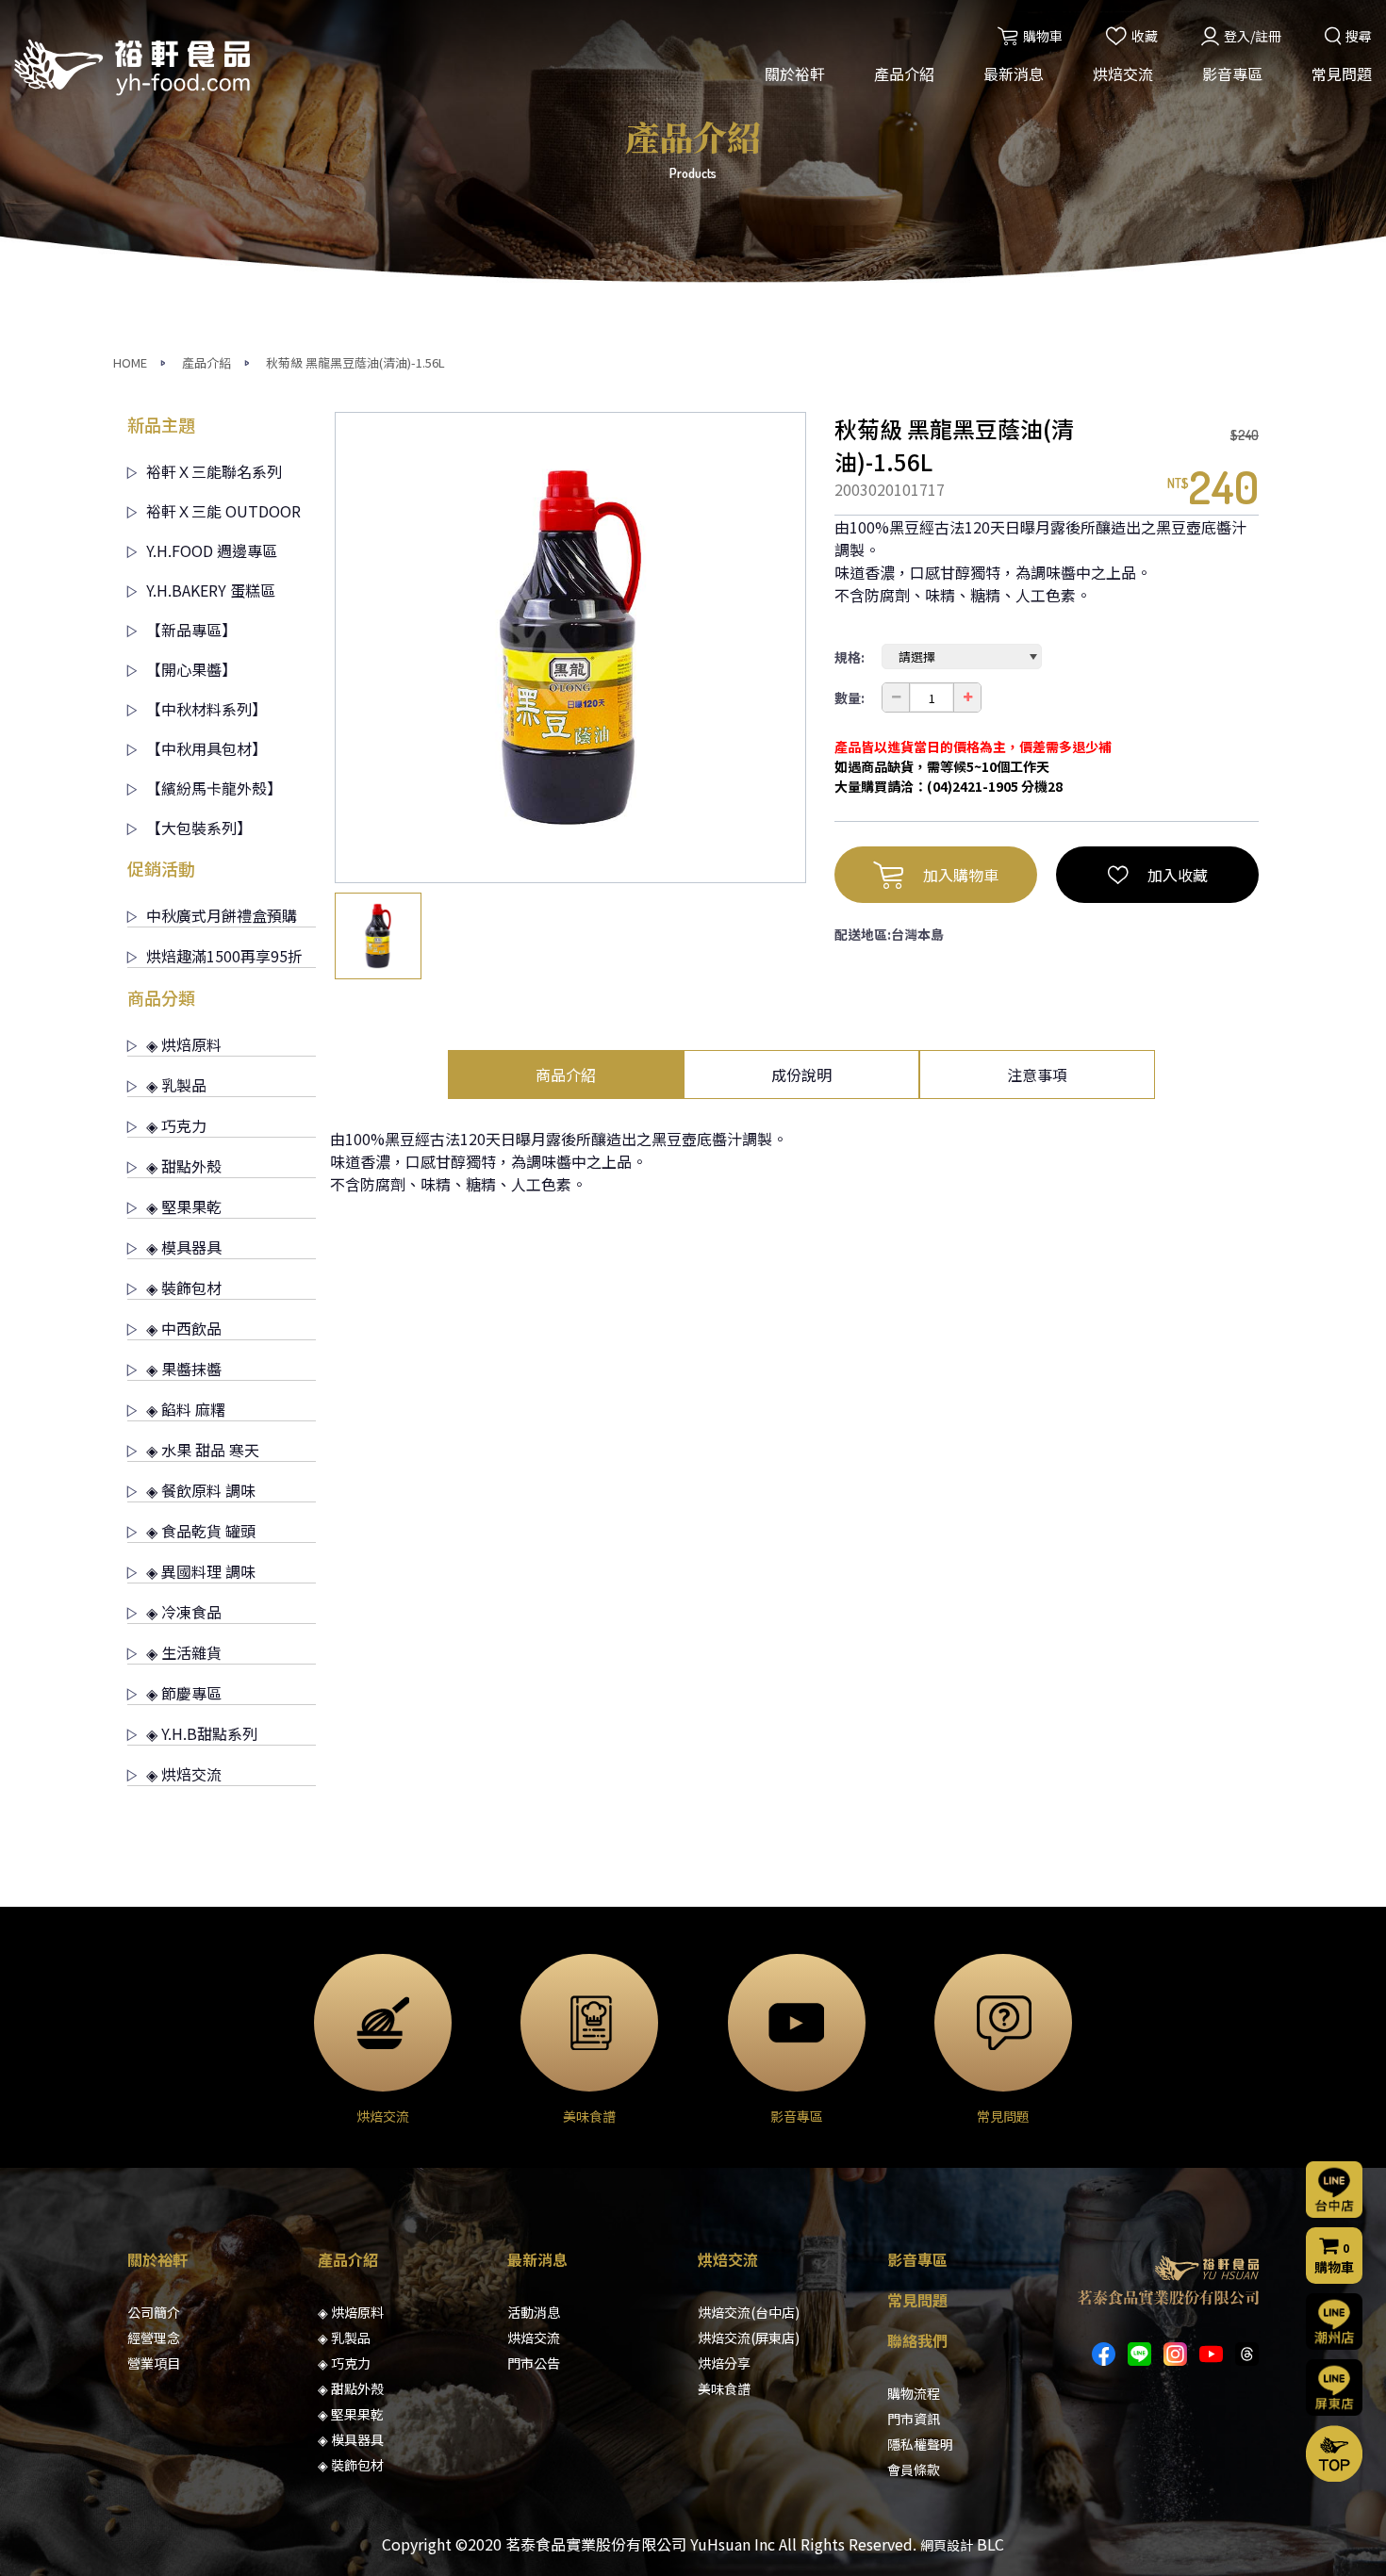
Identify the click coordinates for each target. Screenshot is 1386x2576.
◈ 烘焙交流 (184, 1774)
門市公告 (534, 2363)
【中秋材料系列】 (206, 709)
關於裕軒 (795, 74)
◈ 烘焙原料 (184, 1044)
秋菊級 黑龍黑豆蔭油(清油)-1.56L (355, 362)
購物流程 (914, 2393)
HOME (130, 362)
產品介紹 (904, 74)
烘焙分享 (724, 2363)
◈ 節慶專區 (184, 1693)
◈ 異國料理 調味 (201, 1571)
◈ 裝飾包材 (184, 1288)
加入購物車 (961, 875)
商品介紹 (566, 1075)
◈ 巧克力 (176, 1125)
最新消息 (1014, 74)
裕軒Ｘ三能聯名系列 (214, 471)
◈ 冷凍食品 (184, 1612)
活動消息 (534, 2312)
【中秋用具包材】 (206, 748)
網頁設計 (947, 2545)
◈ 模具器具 (184, 1247)
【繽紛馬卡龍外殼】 (214, 788)
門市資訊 (914, 2419)
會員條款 (914, 2469)
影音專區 (1232, 74)
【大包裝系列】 (199, 828)
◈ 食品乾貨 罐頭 (201, 1531)
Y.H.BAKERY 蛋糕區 (211, 590)
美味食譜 (724, 2388)
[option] (570, 648)
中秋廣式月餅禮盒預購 (222, 915)
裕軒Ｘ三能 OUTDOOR (223, 511)
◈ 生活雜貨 (184, 1652)
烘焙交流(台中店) (749, 2312)
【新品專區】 (191, 630)
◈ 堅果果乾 (184, 1206)
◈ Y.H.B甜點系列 (202, 1733)
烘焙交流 (1123, 74)
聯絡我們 (917, 2340)
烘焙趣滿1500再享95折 (224, 956)
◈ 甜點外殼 (184, 1166)
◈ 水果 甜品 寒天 (203, 1450)
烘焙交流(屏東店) (749, 2338)
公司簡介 (154, 2312)
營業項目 (154, 2363)
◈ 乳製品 (176, 1085)
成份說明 (801, 1075)
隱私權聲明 (920, 2444)
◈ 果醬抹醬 (184, 1369)
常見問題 (1342, 74)
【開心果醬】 (191, 669)
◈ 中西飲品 (184, 1328)
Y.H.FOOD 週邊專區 (212, 550)
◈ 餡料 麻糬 (186, 1409)
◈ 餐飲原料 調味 (201, 1490)
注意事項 (1037, 1075)
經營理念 (154, 2338)
